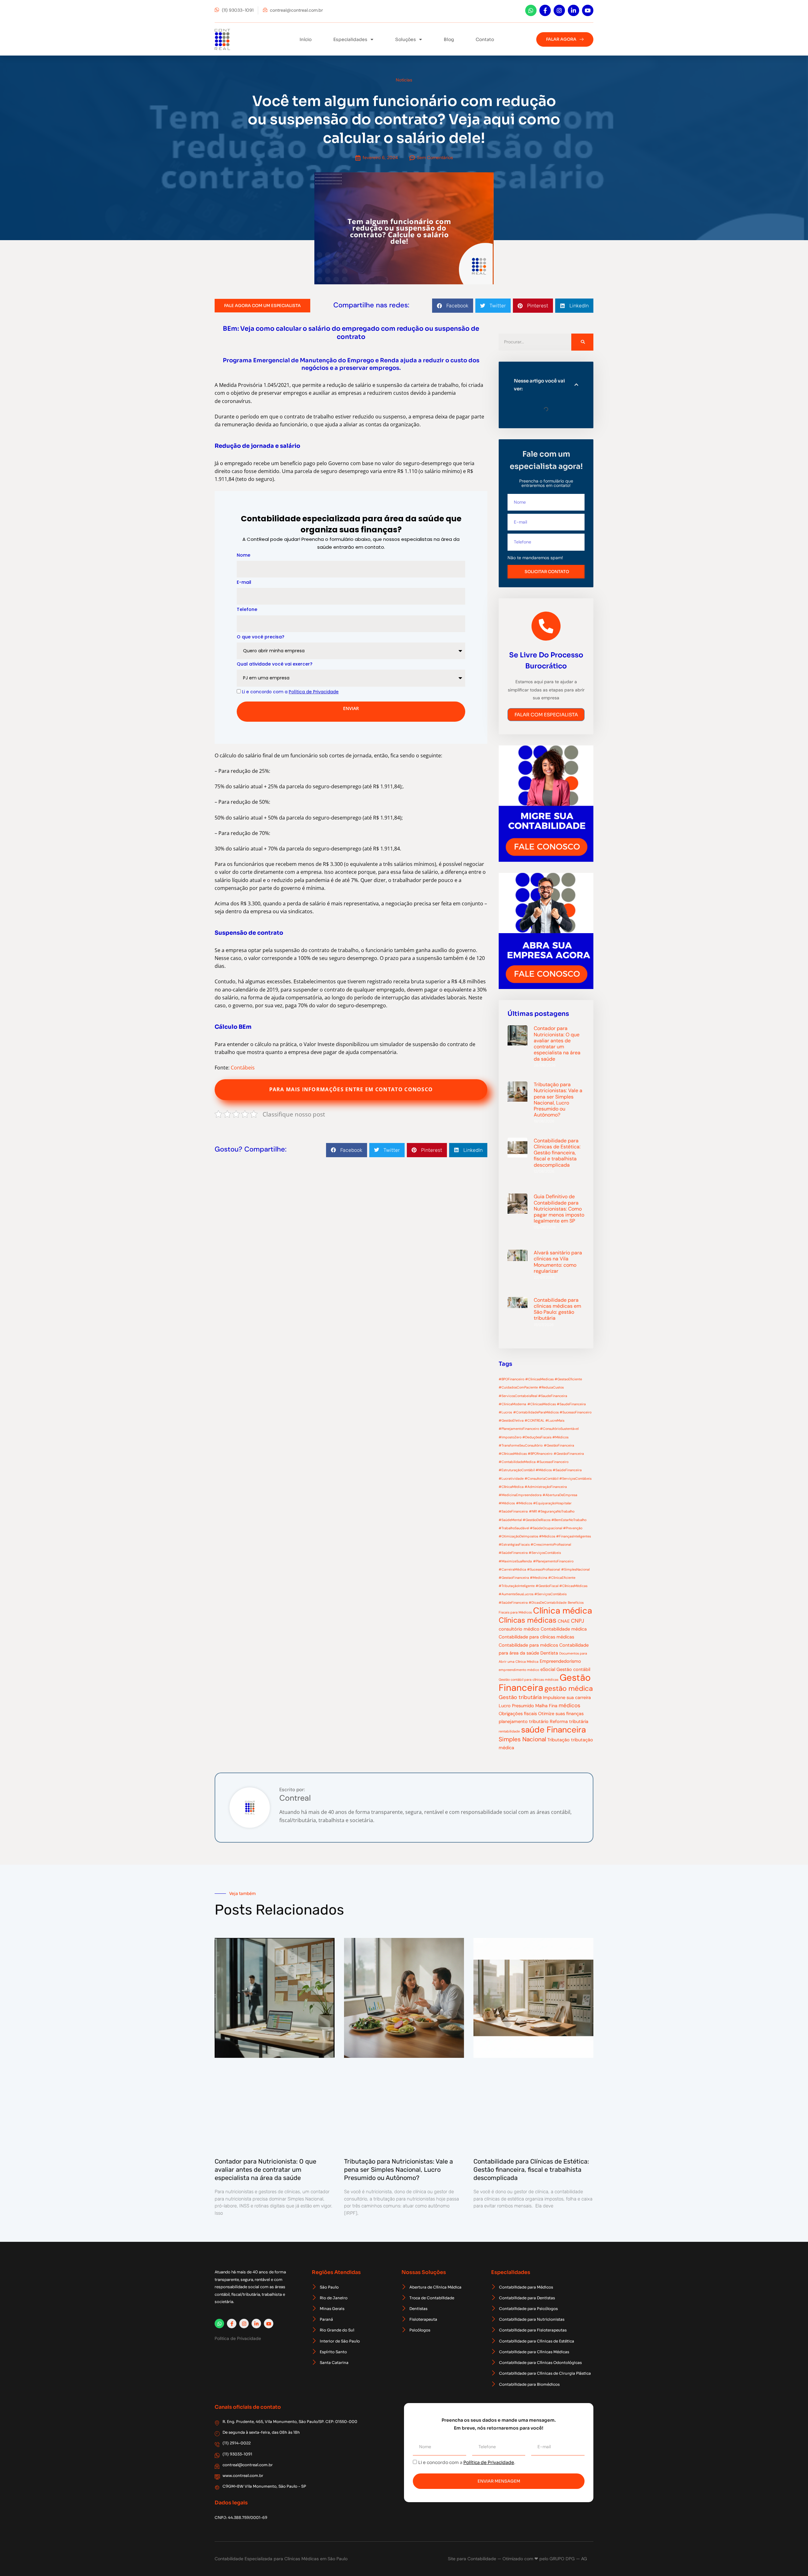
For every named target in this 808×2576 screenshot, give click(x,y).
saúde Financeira (553, 1730)
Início (306, 39)
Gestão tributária (520, 1697)
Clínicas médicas (528, 1620)
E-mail (244, 582)
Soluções (406, 39)
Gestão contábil (573, 1669)
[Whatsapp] (531, 10)
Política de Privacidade (489, 2462)
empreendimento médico (519, 1670)
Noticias (404, 80)
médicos (570, 1705)
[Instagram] (559, 10)
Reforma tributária (569, 1721)
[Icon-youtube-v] (588, 10)
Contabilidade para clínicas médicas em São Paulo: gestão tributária (557, 1309)
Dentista (549, 1653)
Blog (449, 39)
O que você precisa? (261, 637)
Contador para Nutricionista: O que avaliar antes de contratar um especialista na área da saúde (557, 1043)
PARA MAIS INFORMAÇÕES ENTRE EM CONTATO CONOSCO (351, 1089)
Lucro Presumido (516, 1706)
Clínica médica (563, 1611)
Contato (485, 39)
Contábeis (243, 1068)
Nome (244, 555)
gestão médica (569, 1688)
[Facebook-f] (545, 10)
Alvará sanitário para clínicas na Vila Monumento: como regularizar (558, 1262)
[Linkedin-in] (573, 10)
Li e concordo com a (290, 692)
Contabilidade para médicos (528, 1645)
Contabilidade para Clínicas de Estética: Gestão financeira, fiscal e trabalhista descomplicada (557, 1153)
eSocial (548, 1669)
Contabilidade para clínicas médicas (536, 1637)
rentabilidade (509, 1731)
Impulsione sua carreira (567, 1697)
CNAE (564, 1621)
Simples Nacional (522, 1739)
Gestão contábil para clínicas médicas (529, 1679)
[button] (453, 306)
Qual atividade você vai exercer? (275, 664)
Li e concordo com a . (467, 2462)
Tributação (558, 1740)
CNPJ (578, 1621)
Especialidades (350, 39)
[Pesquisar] (582, 342)
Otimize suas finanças (561, 1714)
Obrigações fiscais (518, 1714)
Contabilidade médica (564, 1629)
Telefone (247, 609)
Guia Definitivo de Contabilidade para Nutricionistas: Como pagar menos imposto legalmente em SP (559, 1209)
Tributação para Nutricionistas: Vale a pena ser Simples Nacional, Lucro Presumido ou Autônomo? (558, 1100)
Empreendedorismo (560, 1661)
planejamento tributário (524, 1721)
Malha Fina (546, 1706)
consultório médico (519, 1629)
